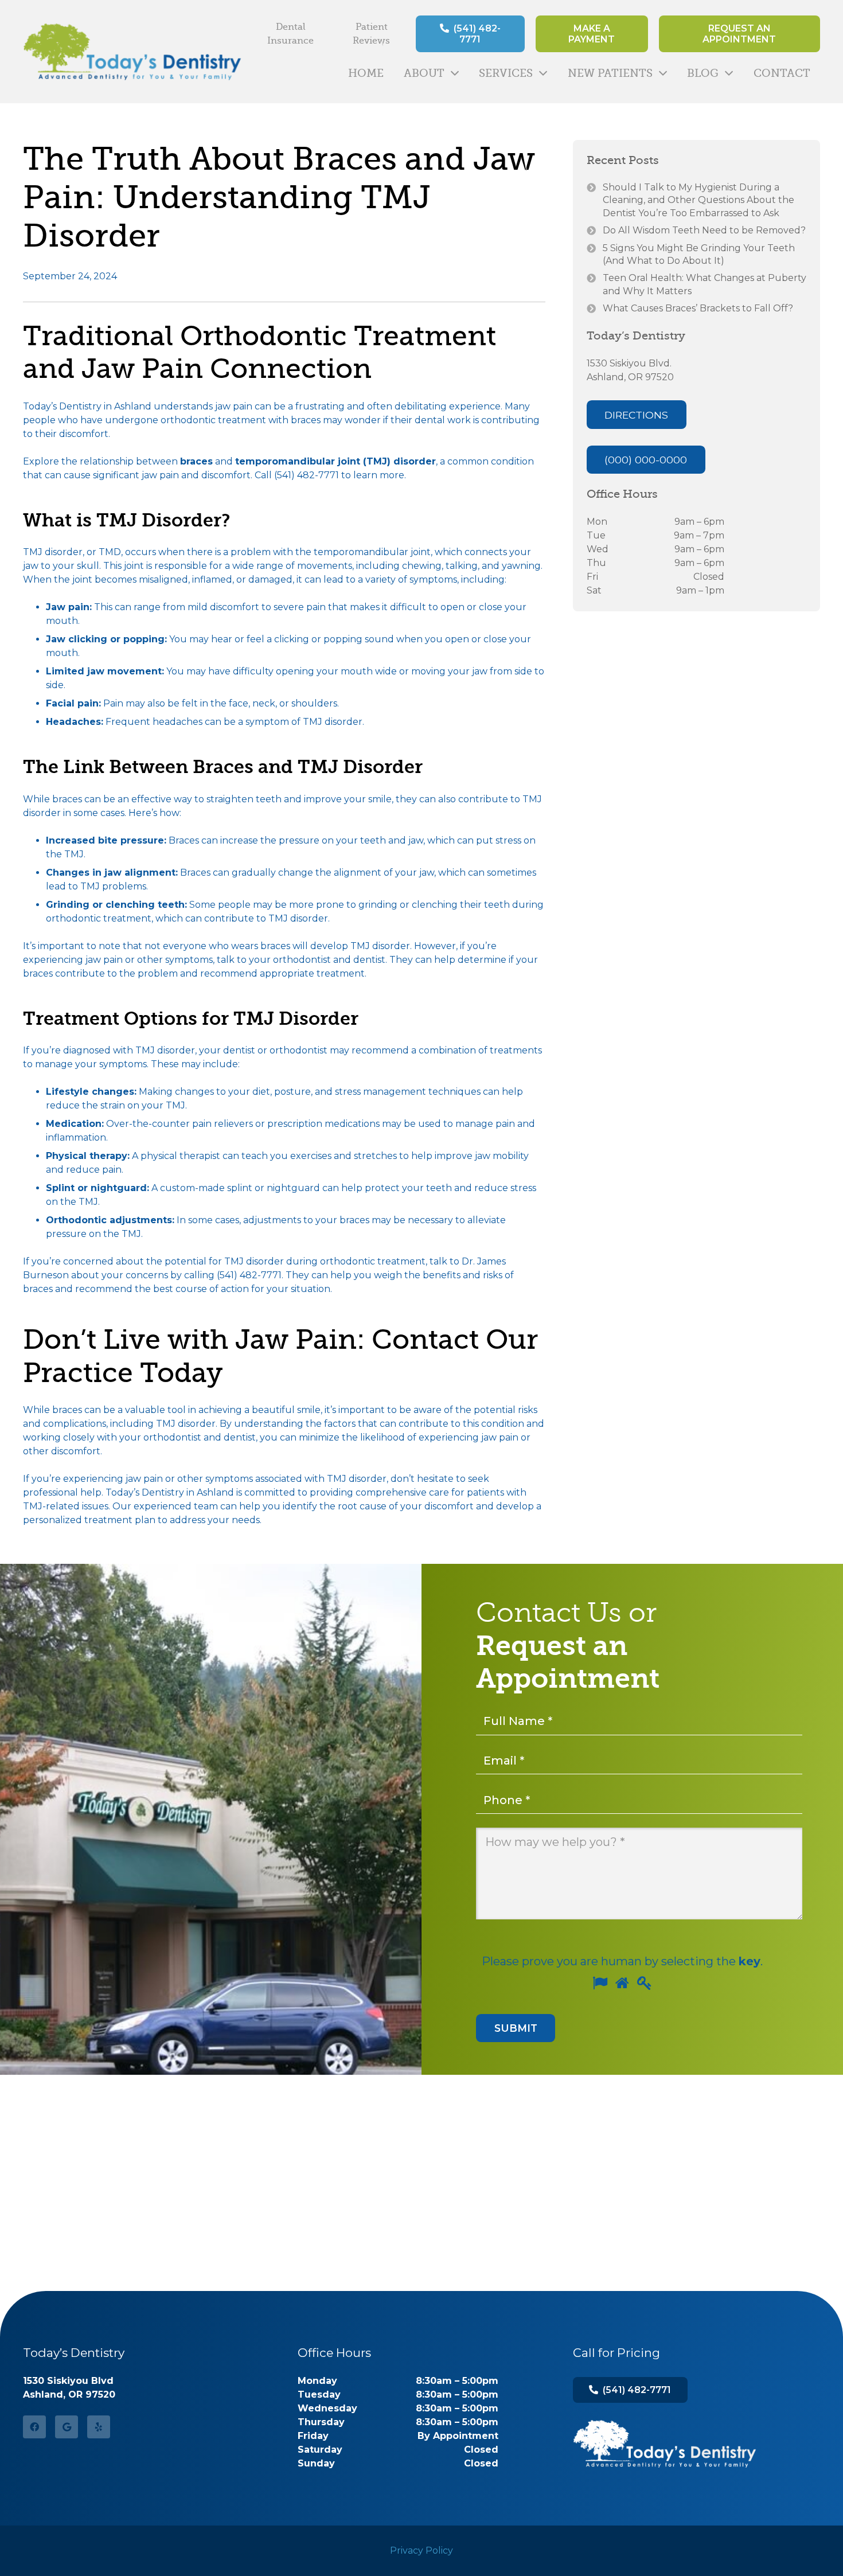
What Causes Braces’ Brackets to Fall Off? (698, 308)
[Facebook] (34, 2427)
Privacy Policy (421, 2550)
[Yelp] (99, 2427)
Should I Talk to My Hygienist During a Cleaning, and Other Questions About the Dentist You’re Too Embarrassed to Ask (698, 200)
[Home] (665, 2444)
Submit (516, 2028)
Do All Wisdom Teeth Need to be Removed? (704, 230)
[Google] (67, 2427)
